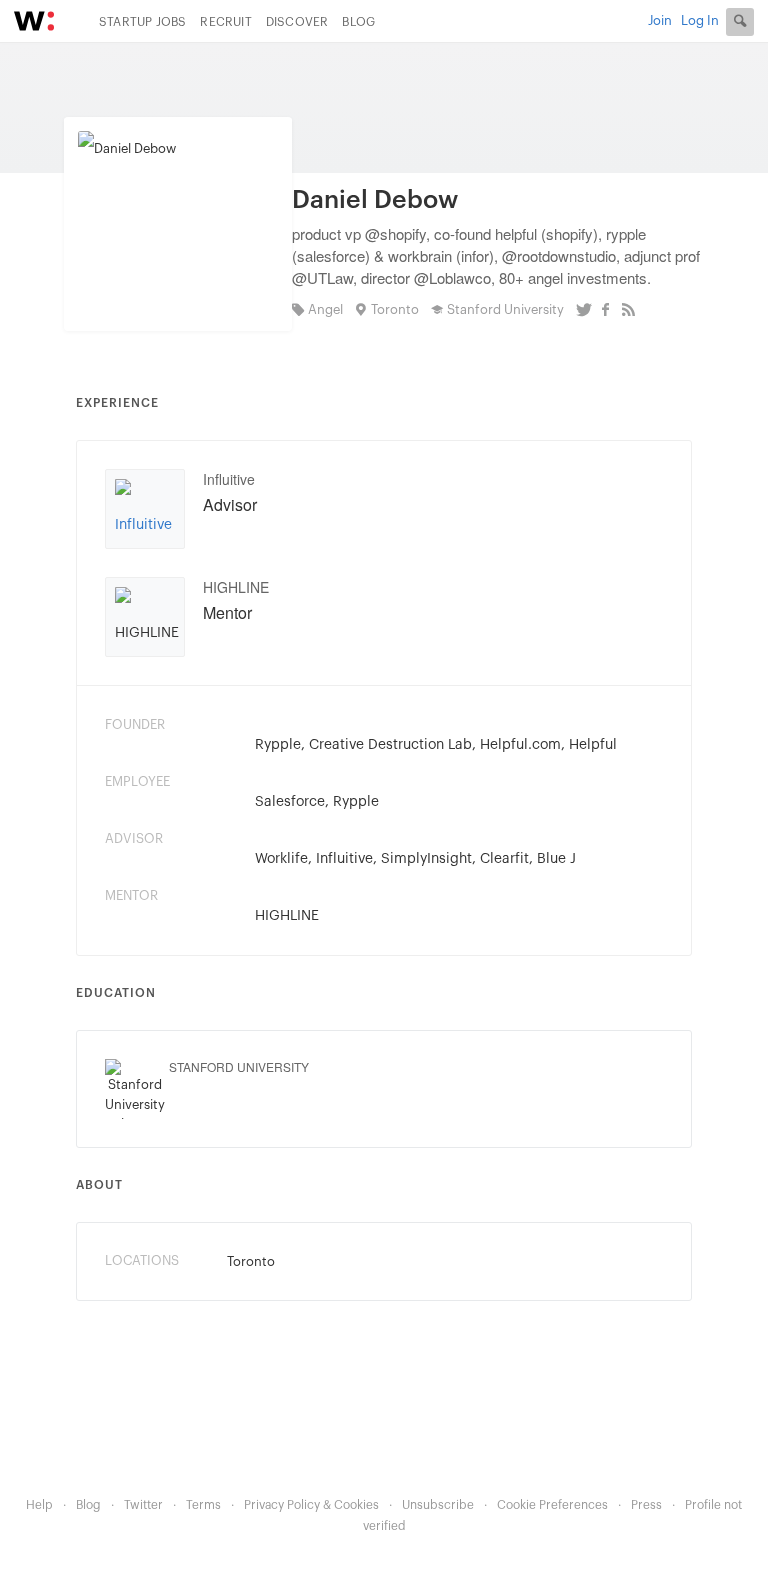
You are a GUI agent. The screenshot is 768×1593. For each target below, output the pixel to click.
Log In (700, 20)
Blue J (556, 859)
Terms (203, 1505)
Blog (358, 22)
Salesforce (290, 802)
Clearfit (504, 859)
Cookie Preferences (552, 1505)
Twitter (143, 1505)
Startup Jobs (142, 22)
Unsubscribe (438, 1505)
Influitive (229, 479)
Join (660, 20)
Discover (297, 22)
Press (646, 1505)
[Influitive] (145, 517)
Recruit (225, 22)
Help (39, 1505)
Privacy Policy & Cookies (311, 1505)
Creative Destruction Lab (390, 745)
